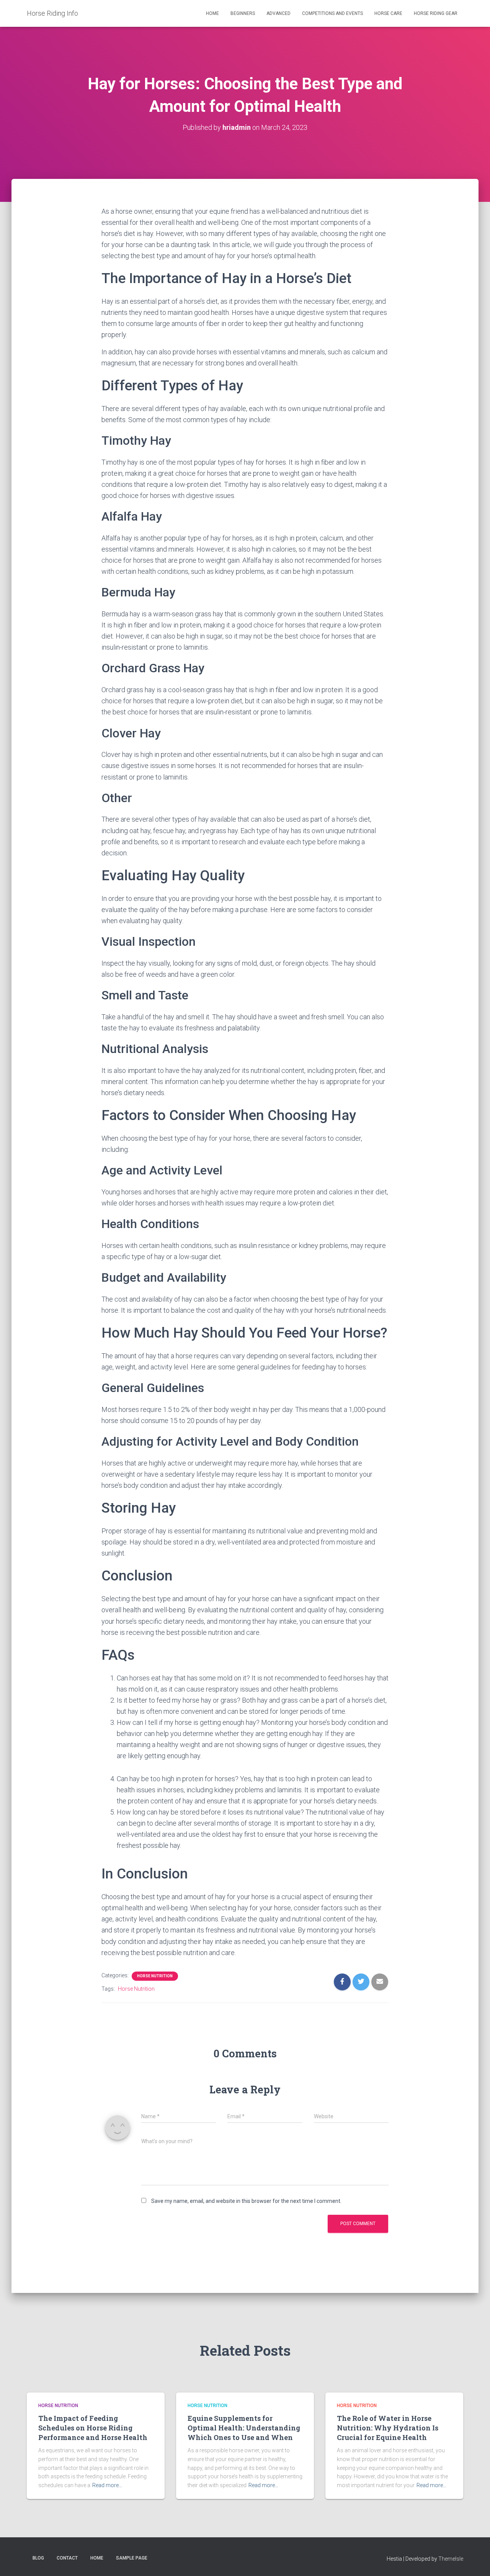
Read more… (107, 2485)
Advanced (278, 13)
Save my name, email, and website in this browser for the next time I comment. (246, 2201)
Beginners (243, 13)
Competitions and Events (332, 13)
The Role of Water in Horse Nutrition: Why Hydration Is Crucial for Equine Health (388, 2428)
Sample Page (132, 2558)
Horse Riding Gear (436, 13)
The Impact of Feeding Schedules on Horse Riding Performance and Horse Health (93, 2428)
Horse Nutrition (155, 1976)
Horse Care (388, 13)
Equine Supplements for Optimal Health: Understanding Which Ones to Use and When (244, 2428)
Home (212, 13)
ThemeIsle (451, 2559)
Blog (38, 2558)
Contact (67, 2558)
